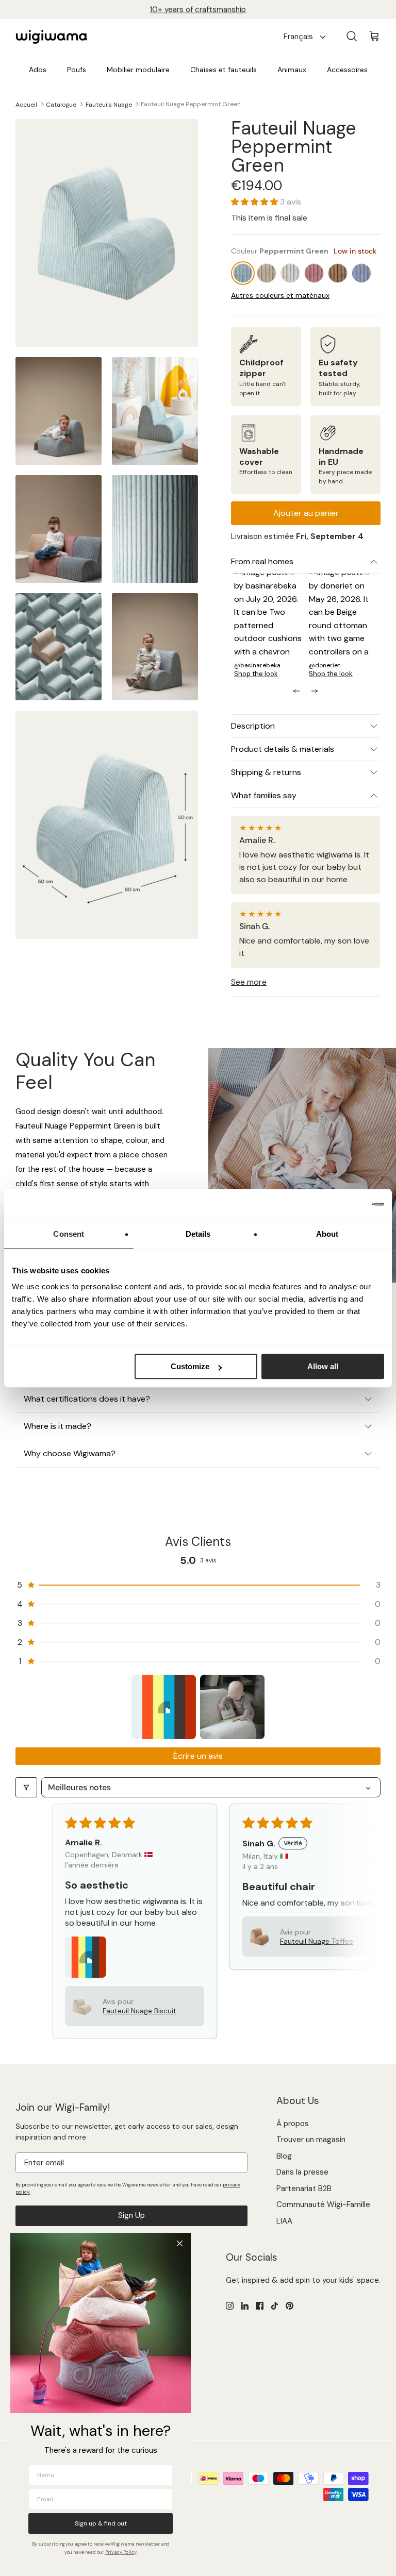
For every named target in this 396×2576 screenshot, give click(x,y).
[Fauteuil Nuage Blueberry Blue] (361, 273)
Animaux (292, 70)
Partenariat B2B (304, 2188)
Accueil (26, 104)
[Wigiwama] (52, 37)
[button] (255, 202)
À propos (293, 2124)
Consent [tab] (69, 1234)
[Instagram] (230, 2306)
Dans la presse (302, 2172)
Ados (38, 70)
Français (298, 37)
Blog (284, 2156)
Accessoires (347, 70)
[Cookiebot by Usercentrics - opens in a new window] (339, 1204)
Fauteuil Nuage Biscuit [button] (139, 2011)
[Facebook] (260, 2306)
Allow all (323, 1366)
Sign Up (131, 2215)
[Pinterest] (290, 2306)
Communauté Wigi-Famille (323, 2204)
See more (249, 982)
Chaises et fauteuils (224, 70)
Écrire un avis (198, 1756)
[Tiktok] (275, 2306)
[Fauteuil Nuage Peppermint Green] (243, 273)
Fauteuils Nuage (109, 104)
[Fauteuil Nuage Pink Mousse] (314, 273)
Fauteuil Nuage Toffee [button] (317, 1941)
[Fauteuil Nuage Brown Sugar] (267, 273)
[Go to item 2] (232, 1707)
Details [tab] (198, 1234)
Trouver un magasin (311, 2140)
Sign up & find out (101, 2523)
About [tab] (327, 1234)
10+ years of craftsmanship (198, 9)
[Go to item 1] (164, 1707)
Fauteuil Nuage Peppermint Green (191, 104)
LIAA (284, 2221)
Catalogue (61, 104)
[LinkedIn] (245, 2306)
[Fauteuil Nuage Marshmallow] (290, 273)
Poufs (77, 70)
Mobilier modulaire (138, 70)
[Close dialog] (180, 2243)
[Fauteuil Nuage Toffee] (338, 273)
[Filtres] (26, 1787)
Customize (190, 1366)
